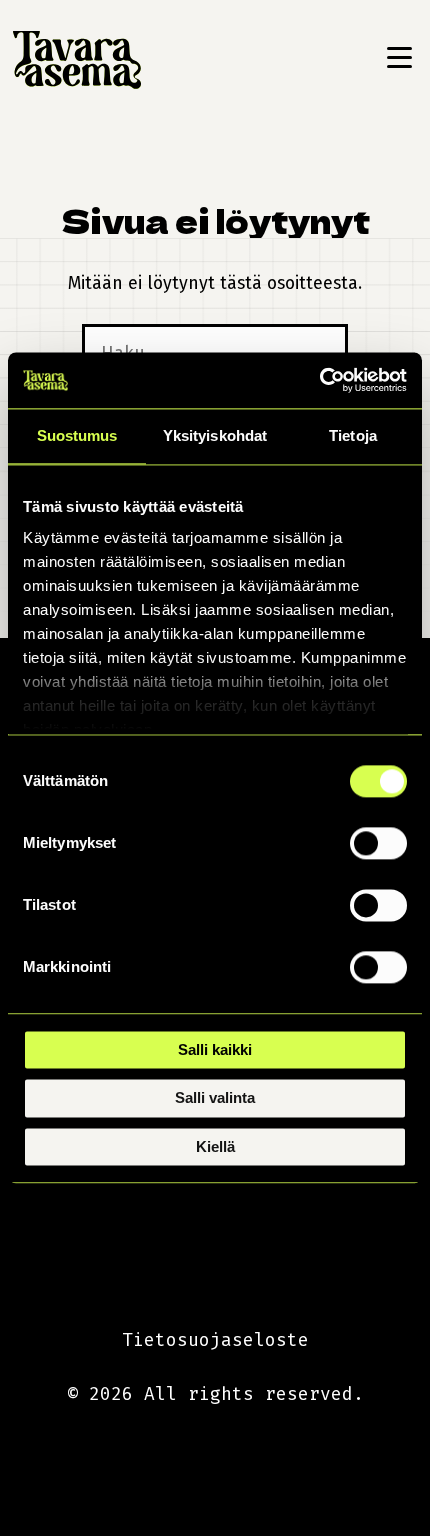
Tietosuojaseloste (215, 1340)
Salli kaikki (215, 1049)
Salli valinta (215, 1098)
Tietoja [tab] (353, 435)
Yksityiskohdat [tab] (215, 435)
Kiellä (215, 1146)
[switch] (378, 843)
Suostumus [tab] (77, 435)
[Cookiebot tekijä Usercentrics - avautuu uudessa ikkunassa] (319, 380)
